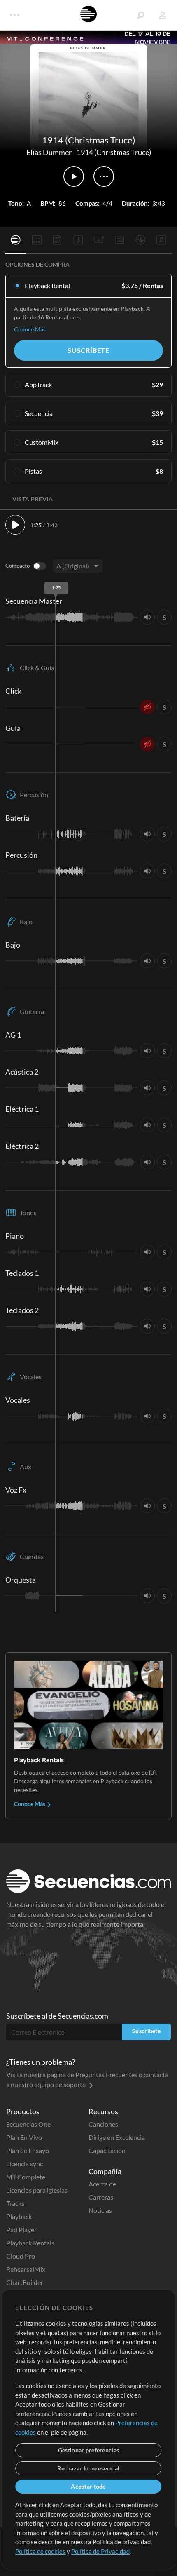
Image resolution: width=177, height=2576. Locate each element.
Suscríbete (88, 350)
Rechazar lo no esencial (88, 2468)
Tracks (15, 2203)
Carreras (101, 2197)
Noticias (100, 2210)
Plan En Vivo (24, 2137)
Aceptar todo (88, 2486)
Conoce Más (30, 329)
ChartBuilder (25, 2282)
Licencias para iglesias (37, 2190)
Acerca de (102, 2184)
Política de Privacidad (100, 2551)
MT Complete (26, 2177)
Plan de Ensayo (28, 2150)
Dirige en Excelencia (117, 2137)
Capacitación (107, 2150)
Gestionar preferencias (88, 2450)
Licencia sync (24, 2164)
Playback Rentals (30, 2243)
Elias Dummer (49, 152)
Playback (19, 2216)
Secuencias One (28, 2124)
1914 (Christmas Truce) (114, 152)
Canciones (103, 2124)
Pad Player (21, 2230)
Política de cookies (40, 2551)
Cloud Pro (21, 2256)
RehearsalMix (26, 2269)
